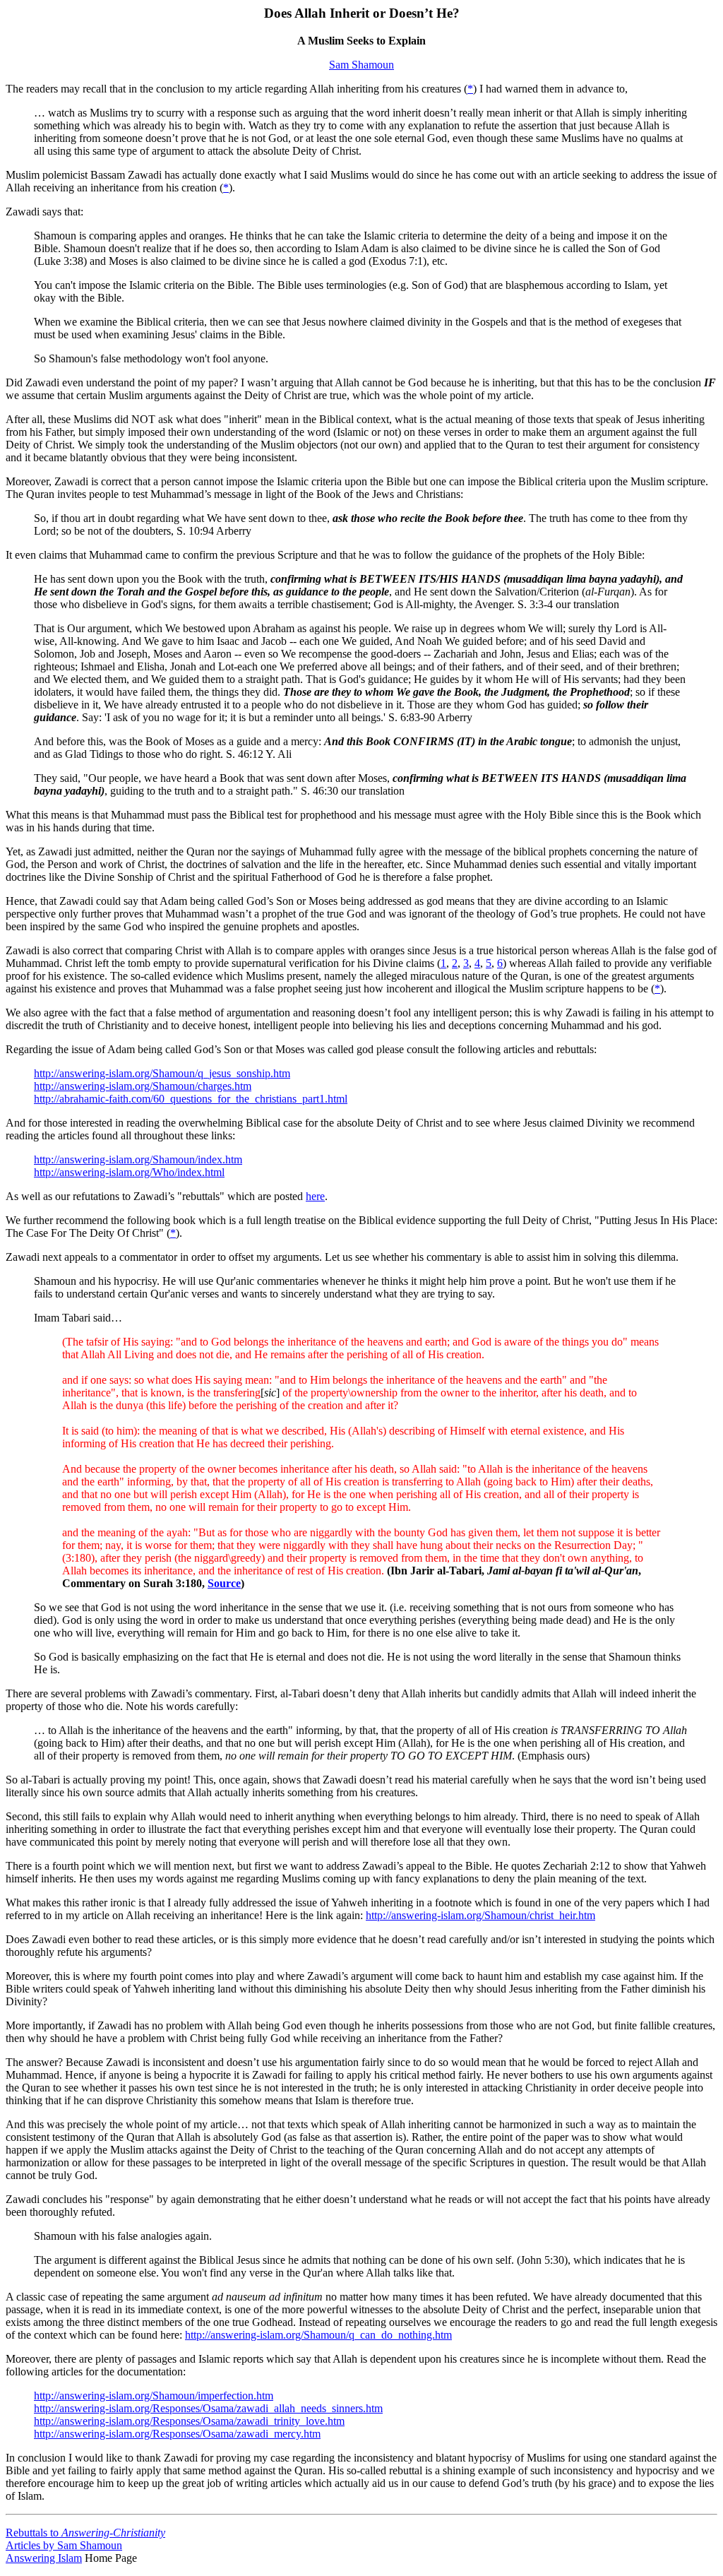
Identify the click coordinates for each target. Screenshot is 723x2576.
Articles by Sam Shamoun (64, 2545)
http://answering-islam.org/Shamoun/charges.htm (143, 1086)
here (315, 1196)
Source (224, 1583)
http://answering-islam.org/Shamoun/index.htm (138, 1159)
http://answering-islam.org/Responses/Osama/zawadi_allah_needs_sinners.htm (208, 2408)
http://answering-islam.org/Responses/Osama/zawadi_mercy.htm (177, 2434)
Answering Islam (44, 2558)
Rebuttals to (85, 2533)
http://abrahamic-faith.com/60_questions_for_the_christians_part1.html (191, 1099)
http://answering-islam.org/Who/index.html (129, 1172)
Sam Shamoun (361, 65)
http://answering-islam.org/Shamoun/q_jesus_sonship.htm (162, 1073)
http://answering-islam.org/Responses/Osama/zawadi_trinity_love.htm (189, 2421)
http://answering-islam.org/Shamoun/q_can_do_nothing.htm (318, 2335)
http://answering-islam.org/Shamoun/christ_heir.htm (480, 1915)
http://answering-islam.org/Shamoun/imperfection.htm (154, 2396)
